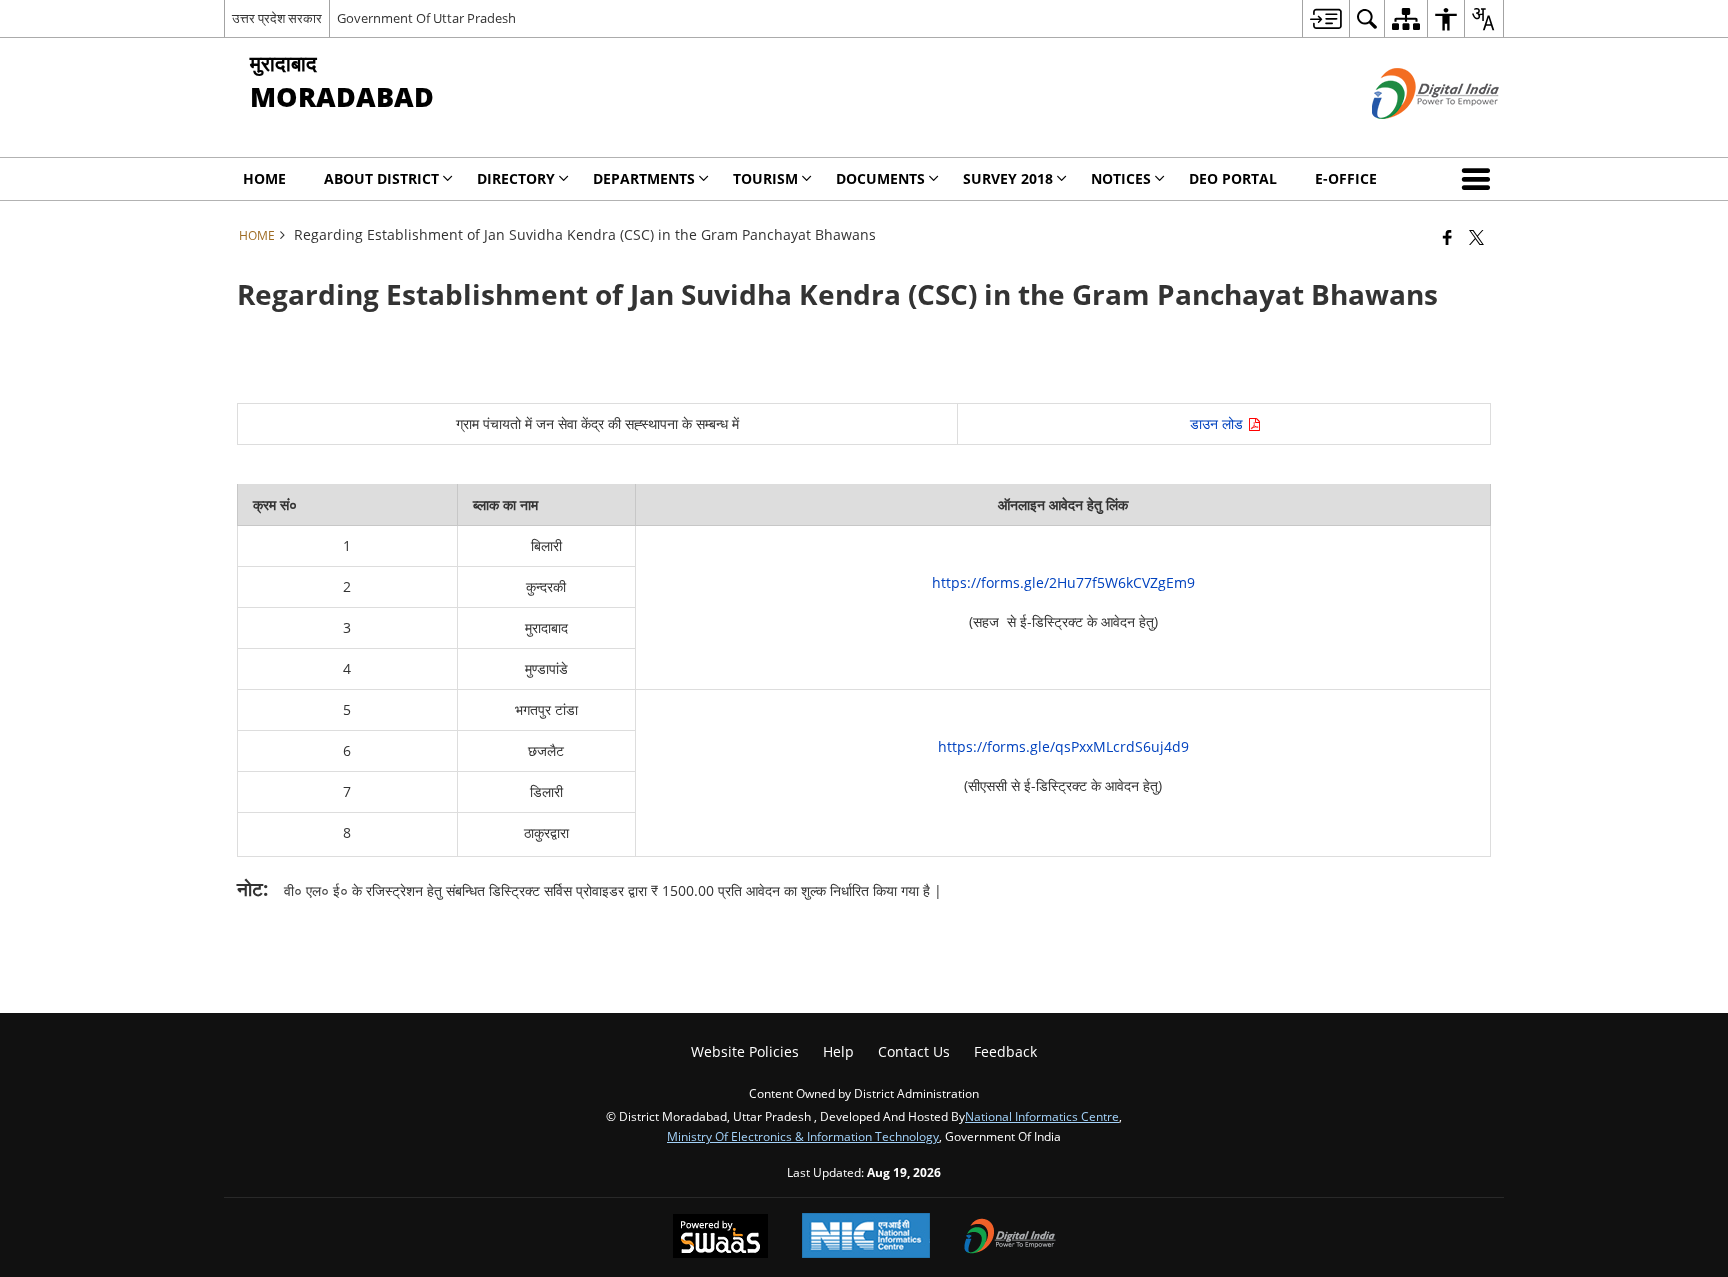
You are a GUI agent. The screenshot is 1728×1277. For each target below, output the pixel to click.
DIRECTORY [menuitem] (516, 178)
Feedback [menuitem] (1005, 1051)
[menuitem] (1325, 18)
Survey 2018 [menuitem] (1008, 178)
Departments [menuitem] (644, 178)
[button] (1480, 179)
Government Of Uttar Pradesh (426, 18)
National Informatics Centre (1042, 1116)
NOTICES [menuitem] (1121, 178)
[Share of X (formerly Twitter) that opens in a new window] (1476, 237)
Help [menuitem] (838, 1051)
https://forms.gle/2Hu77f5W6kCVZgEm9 (1063, 582)
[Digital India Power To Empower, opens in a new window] (1010, 1238)
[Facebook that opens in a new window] (1447, 237)
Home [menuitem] (264, 178)
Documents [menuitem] (880, 178)
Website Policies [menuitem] (745, 1051)
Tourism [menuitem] (765, 178)
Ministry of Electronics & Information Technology (803, 1136)
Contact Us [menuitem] (914, 1051)
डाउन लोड (1218, 423)
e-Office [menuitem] (1346, 178)
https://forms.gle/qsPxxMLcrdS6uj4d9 (1063, 746)
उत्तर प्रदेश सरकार (277, 18)
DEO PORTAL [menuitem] (1233, 178)
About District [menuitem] (381, 178)
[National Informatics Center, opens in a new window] (866, 1237)
